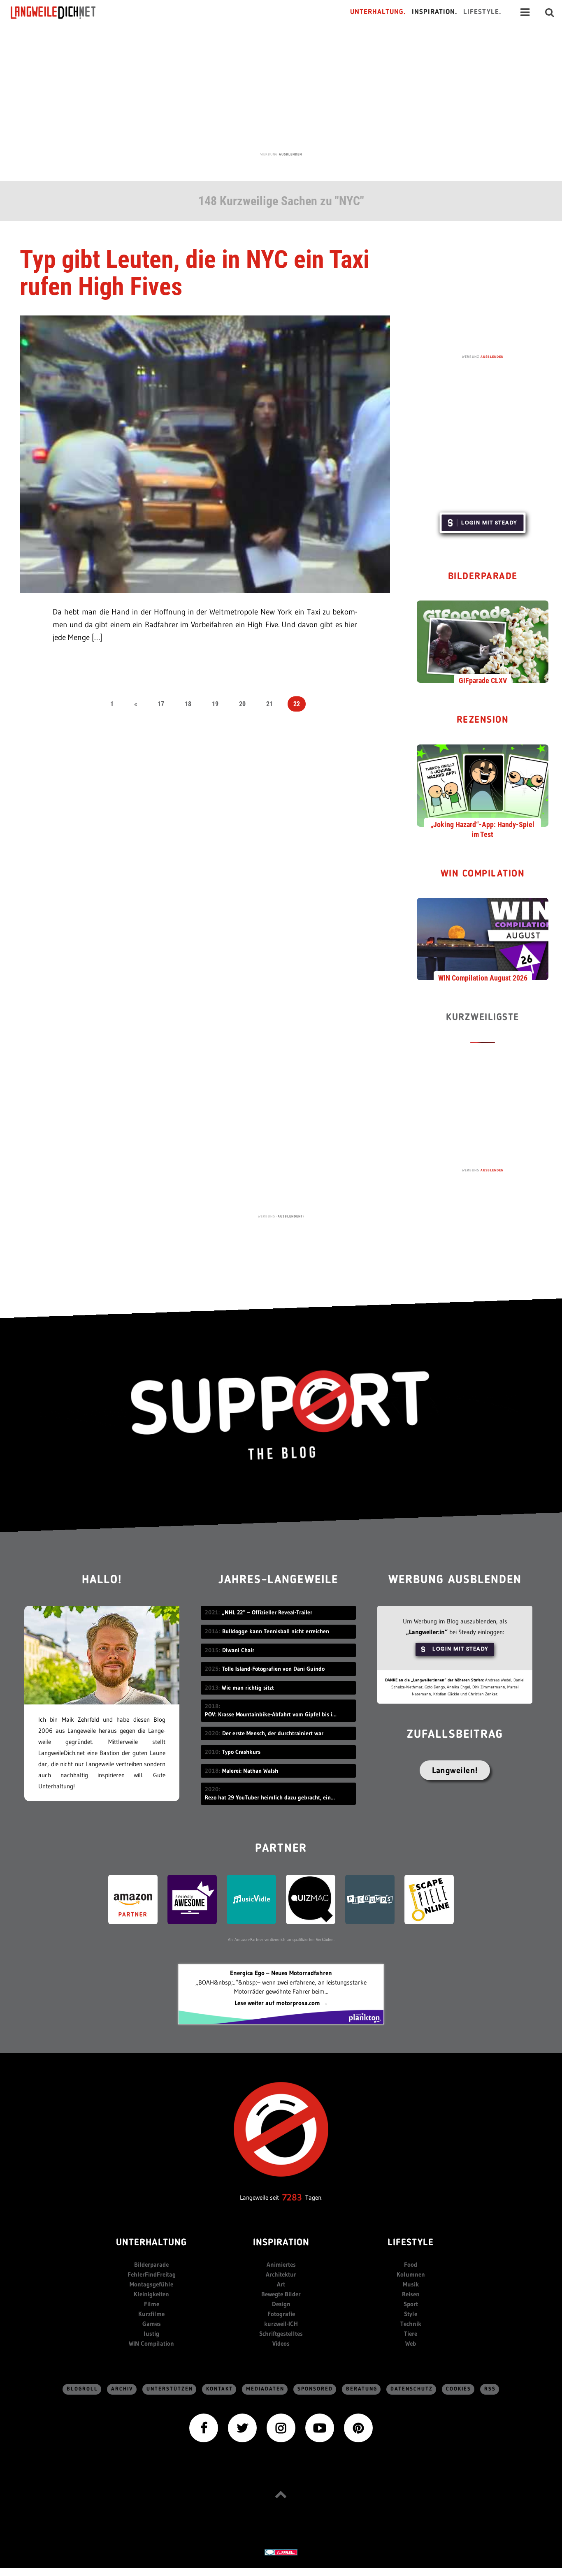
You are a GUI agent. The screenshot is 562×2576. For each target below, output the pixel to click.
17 (161, 704)
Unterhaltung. (378, 12)
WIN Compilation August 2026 (483, 978)
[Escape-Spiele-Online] (429, 1898)
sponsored (315, 2389)
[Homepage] (60, 12)
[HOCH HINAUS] (281, 2494)
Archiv (122, 2389)
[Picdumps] (370, 1898)
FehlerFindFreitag (152, 2274)
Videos (281, 2343)
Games (152, 2324)
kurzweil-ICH (281, 2324)
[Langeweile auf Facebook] (204, 2427)
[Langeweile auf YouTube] (320, 2427)
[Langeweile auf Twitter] (242, 2427)
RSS (490, 2389)
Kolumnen (411, 2274)
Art (281, 2284)
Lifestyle (411, 2243)
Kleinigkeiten (151, 2294)
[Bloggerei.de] (281, 2552)
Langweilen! (455, 1770)
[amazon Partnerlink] (133, 1898)
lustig (151, 2334)
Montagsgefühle (151, 2284)
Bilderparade (483, 577)
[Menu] (525, 12)
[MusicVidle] (251, 1898)
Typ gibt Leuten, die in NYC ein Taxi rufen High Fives (195, 273)
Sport (411, 2304)
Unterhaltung (151, 2243)
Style (411, 2314)
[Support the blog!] (281, 1415)
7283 (292, 2197)
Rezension (483, 720)
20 (242, 704)
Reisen (411, 2294)
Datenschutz (412, 2389)
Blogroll (82, 2389)
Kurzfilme (151, 2314)
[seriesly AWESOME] (192, 1898)
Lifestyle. (482, 12)
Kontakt (219, 2389)
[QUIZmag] (311, 1898)
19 (215, 704)
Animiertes (281, 2264)
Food (411, 2264)
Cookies (459, 2389)
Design (281, 2304)
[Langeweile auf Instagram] (281, 2427)
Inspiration (281, 2243)
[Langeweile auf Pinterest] (358, 2427)
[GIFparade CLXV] (483, 641)
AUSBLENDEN (290, 154)
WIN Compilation (483, 874)
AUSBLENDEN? (290, 1216)
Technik (411, 2324)
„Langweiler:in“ (427, 1632)
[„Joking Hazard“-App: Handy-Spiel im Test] (483, 785)
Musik (411, 2284)
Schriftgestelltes (281, 2334)
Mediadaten (265, 2389)
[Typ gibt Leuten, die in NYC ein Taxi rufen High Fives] (205, 453)
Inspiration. (435, 12)
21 (269, 704)
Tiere (411, 2334)
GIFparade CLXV (483, 681)
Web (411, 2343)
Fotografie (281, 2314)
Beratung (362, 2389)
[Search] (550, 12)
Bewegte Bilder (281, 2294)
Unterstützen (170, 2389)
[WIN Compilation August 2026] (483, 939)
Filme (152, 2304)
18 (188, 704)
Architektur (281, 2274)
